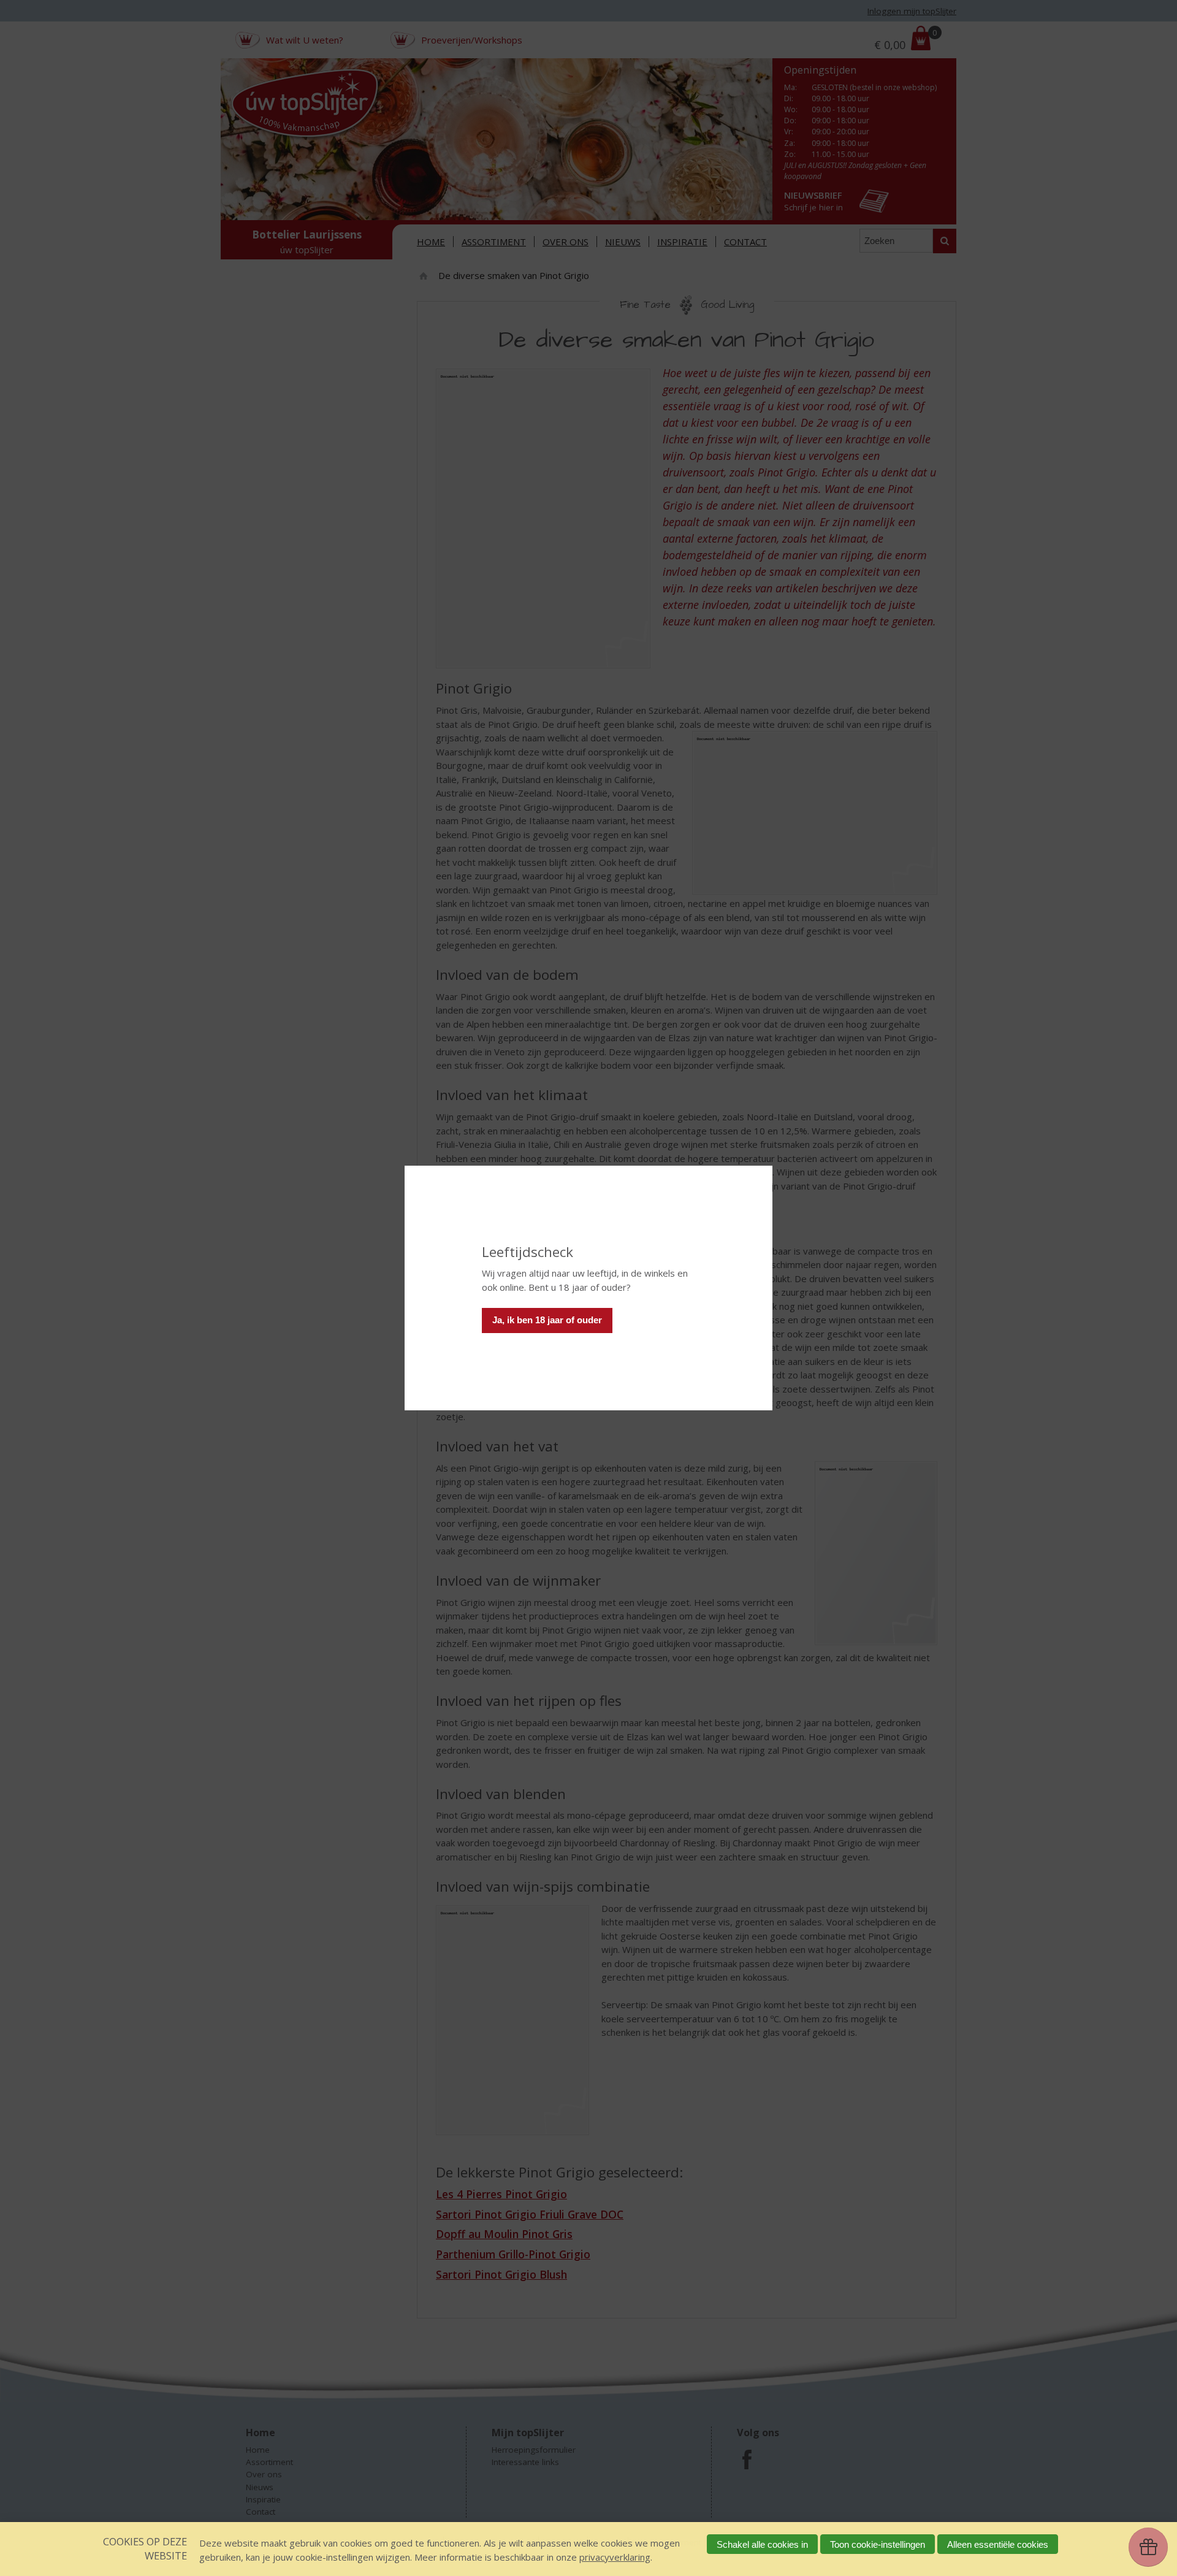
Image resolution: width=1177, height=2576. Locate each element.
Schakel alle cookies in (762, 2544)
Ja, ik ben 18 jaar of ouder (547, 1320)
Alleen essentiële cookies (998, 2544)
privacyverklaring (615, 2557)
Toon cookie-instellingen (878, 2544)
